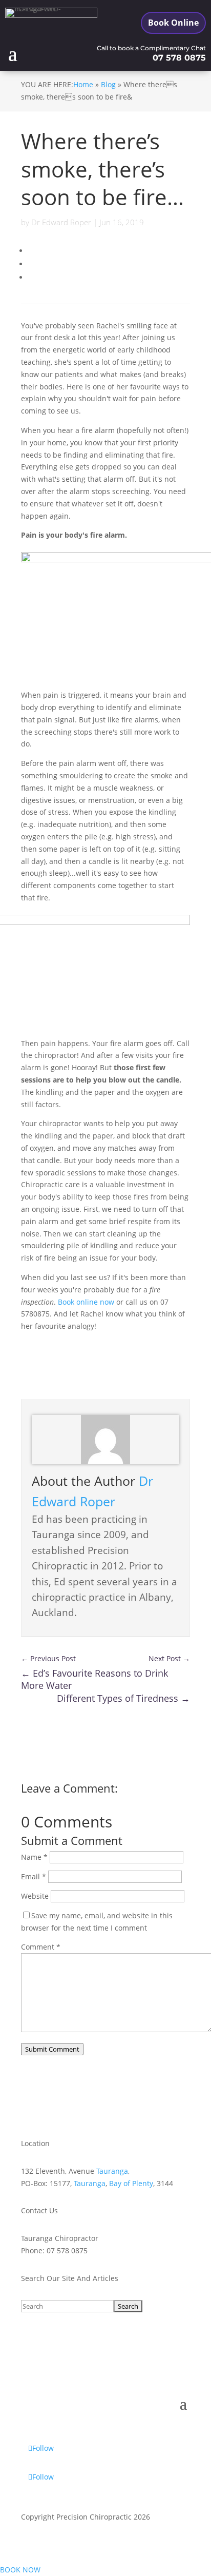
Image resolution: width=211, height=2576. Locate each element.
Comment (41, 1947)
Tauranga (112, 2171)
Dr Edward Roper (61, 222)
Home (83, 84)
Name (34, 1857)
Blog (108, 84)
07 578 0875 (179, 58)
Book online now (86, 1302)
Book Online (173, 23)
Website (35, 1896)
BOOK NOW (20, 2570)
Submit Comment (52, 2049)
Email (34, 1876)
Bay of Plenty (131, 2183)
